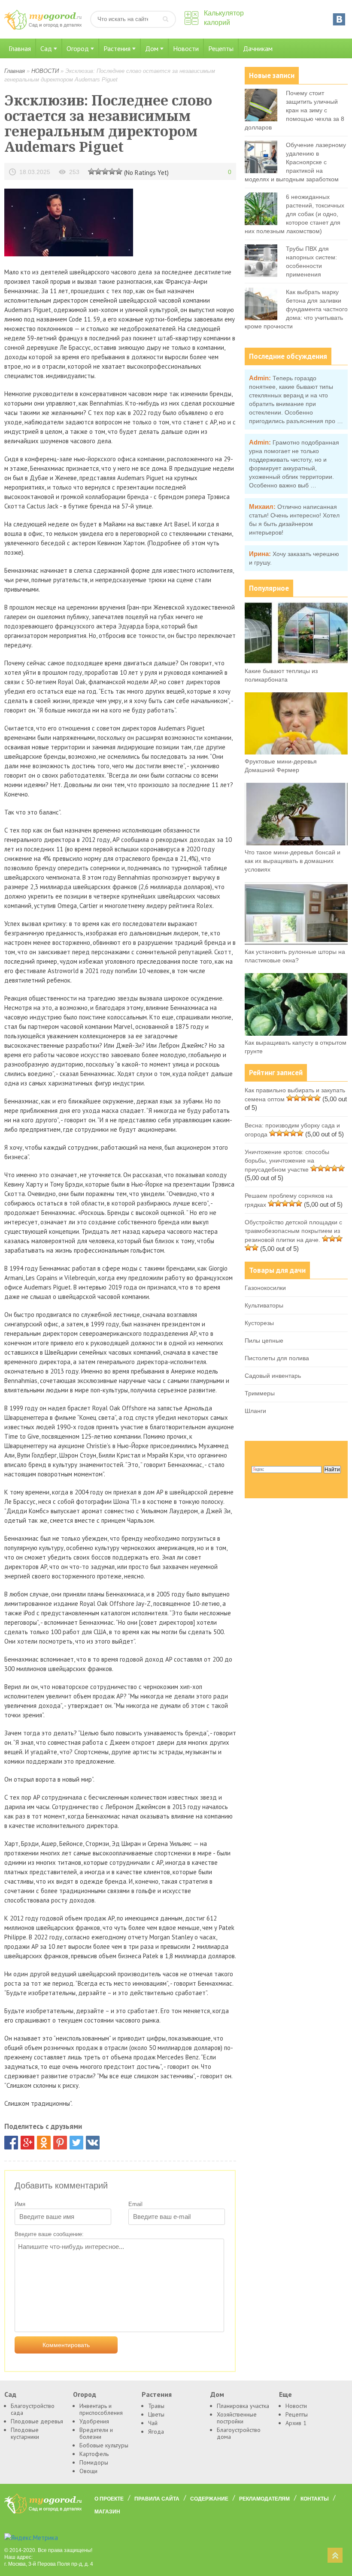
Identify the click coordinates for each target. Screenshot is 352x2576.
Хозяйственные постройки (237, 2418)
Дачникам (258, 48)
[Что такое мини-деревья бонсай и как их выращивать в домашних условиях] (296, 843)
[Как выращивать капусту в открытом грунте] (296, 1034)
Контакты (315, 2499)
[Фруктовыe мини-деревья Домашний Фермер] (296, 752)
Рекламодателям (264, 2499)
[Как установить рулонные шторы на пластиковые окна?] (296, 943)
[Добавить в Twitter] (76, 2143)
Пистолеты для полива (277, 1358)
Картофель (94, 2454)
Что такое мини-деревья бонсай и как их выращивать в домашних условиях (293, 861)
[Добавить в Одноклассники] (44, 2143)
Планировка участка (243, 2406)
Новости (186, 48)
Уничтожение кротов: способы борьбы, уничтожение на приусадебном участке (287, 1161)
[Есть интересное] (105, 171)
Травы (156, 2406)
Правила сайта (157, 2499)
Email (135, 2204)
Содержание (209, 2499)
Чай (153, 2423)
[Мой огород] (43, 28)
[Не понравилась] (91, 171)
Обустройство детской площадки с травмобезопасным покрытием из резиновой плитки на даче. (293, 1231)
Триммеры (260, 1393)
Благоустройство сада (33, 2409)
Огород (78, 48)
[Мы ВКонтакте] (339, 19)
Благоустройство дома (239, 2433)
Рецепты (221, 48)
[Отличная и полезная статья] (119, 171)
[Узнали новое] (112, 171)
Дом (152, 48)
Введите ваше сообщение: (49, 2234)
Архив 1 (296, 2423)
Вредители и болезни (96, 2433)
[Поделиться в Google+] (27, 2143)
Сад (46, 48)
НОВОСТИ (45, 71)
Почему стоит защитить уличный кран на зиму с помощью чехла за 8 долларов (294, 110)
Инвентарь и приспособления (101, 2409)
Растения (117, 48)
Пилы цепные (264, 1341)
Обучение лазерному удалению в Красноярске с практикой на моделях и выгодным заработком (295, 162)
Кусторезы (259, 1323)
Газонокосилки (265, 1288)
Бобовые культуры (104, 2445)
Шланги (255, 1411)
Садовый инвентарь (273, 1376)
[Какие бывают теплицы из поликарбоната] (296, 662)
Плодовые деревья (37, 2421)
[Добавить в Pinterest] (60, 2143)
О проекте (109, 2499)
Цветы (156, 2414)
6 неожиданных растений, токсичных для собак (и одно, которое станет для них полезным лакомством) (294, 214)
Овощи (88, 2471)
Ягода (156, 2432)
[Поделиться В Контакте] (93, 2143)
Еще (285, 2394)
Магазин (107, 2512)
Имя (20, 2204)
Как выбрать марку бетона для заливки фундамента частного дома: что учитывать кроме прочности (296, 309)
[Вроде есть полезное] (98, 171)
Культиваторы (264, 1305)
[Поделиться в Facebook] (11, 2143)
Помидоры (94, 2462)
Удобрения (94, 2421)
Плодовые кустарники (25, 2433)
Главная (20, 48)
